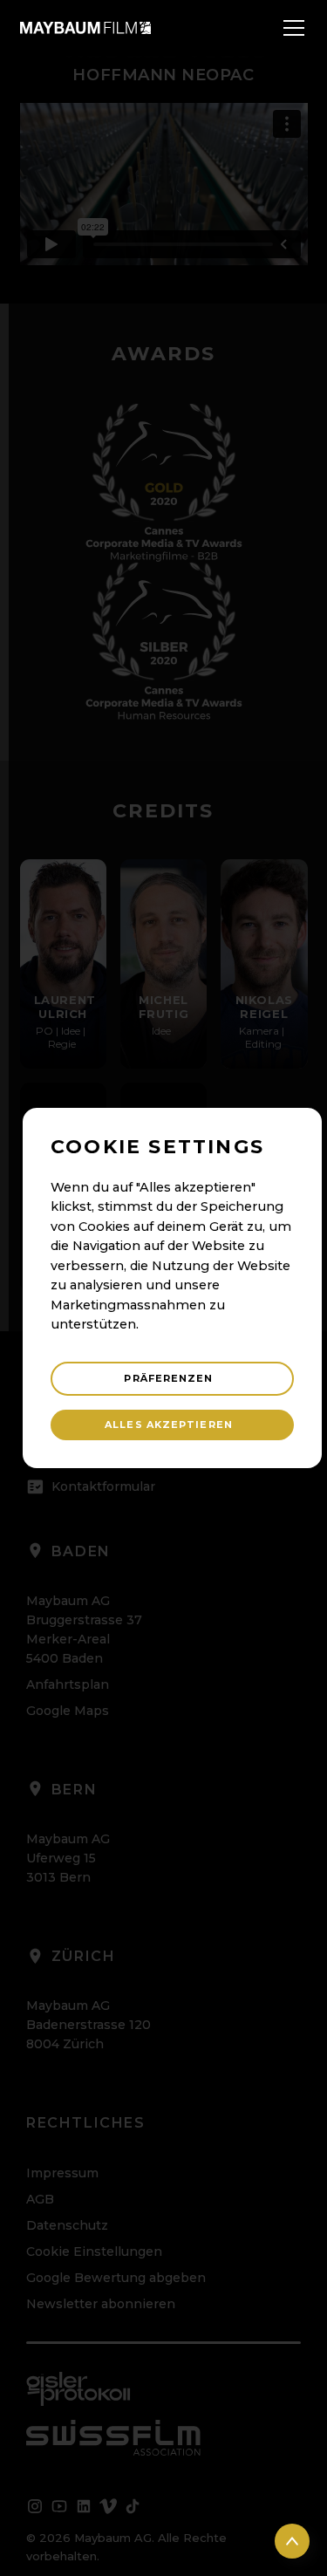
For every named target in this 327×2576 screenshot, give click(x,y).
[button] (290, 28)
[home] (85, 27)
